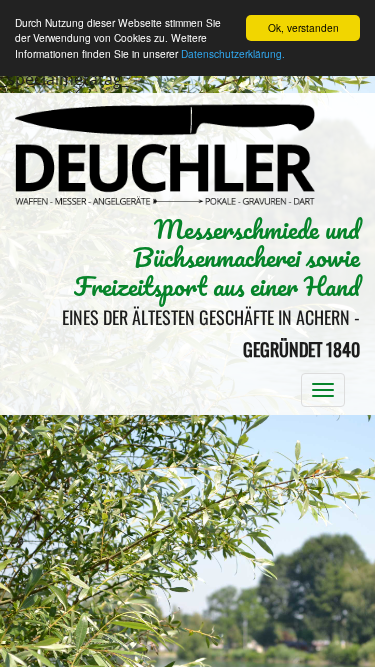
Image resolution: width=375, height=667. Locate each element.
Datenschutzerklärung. (233, 53)
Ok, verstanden (303, 27)
